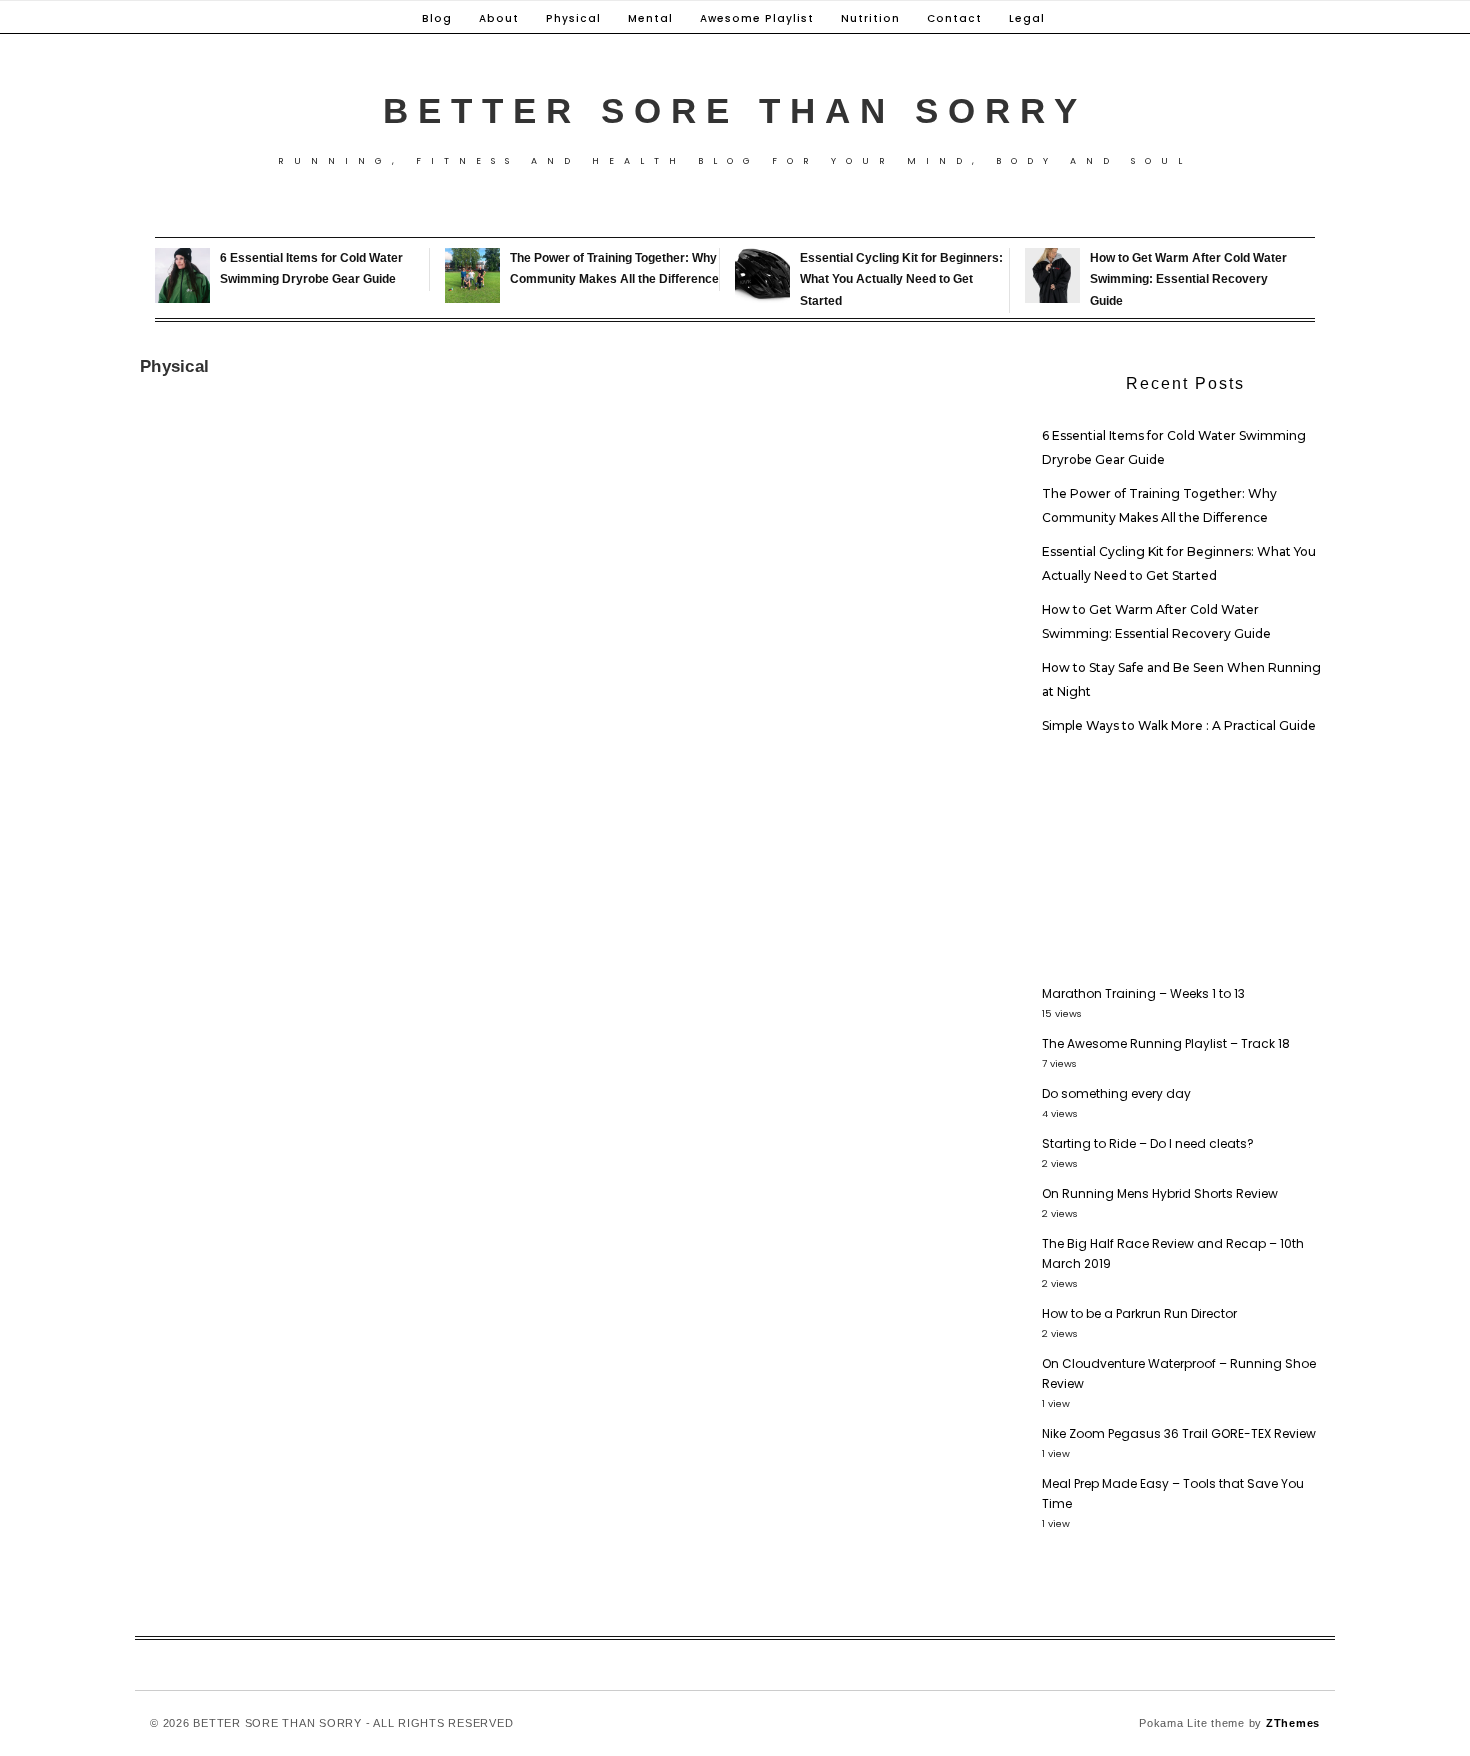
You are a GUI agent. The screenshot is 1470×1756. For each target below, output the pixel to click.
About (499, 18)
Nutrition (870, 18)
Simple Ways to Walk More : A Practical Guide (1179, 725)
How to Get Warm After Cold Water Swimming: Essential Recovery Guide (1188, 279)
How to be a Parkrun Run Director (1139, 1313)
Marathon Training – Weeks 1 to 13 (1143, 993)
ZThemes (1293, 1723)
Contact (954, 18)
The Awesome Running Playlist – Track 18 (1166, 1043)
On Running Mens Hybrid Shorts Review (1160, 1193)
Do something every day (1116, 1093)
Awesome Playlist (757, 18)
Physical (573, 18)
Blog (437, 18)
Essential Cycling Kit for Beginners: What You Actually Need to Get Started (901, 279)
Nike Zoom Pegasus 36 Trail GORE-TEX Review (1179, 1433)
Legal (1027, 18)
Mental (650, 18)
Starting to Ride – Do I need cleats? (1148, 1143)
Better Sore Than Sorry (735, 110)
